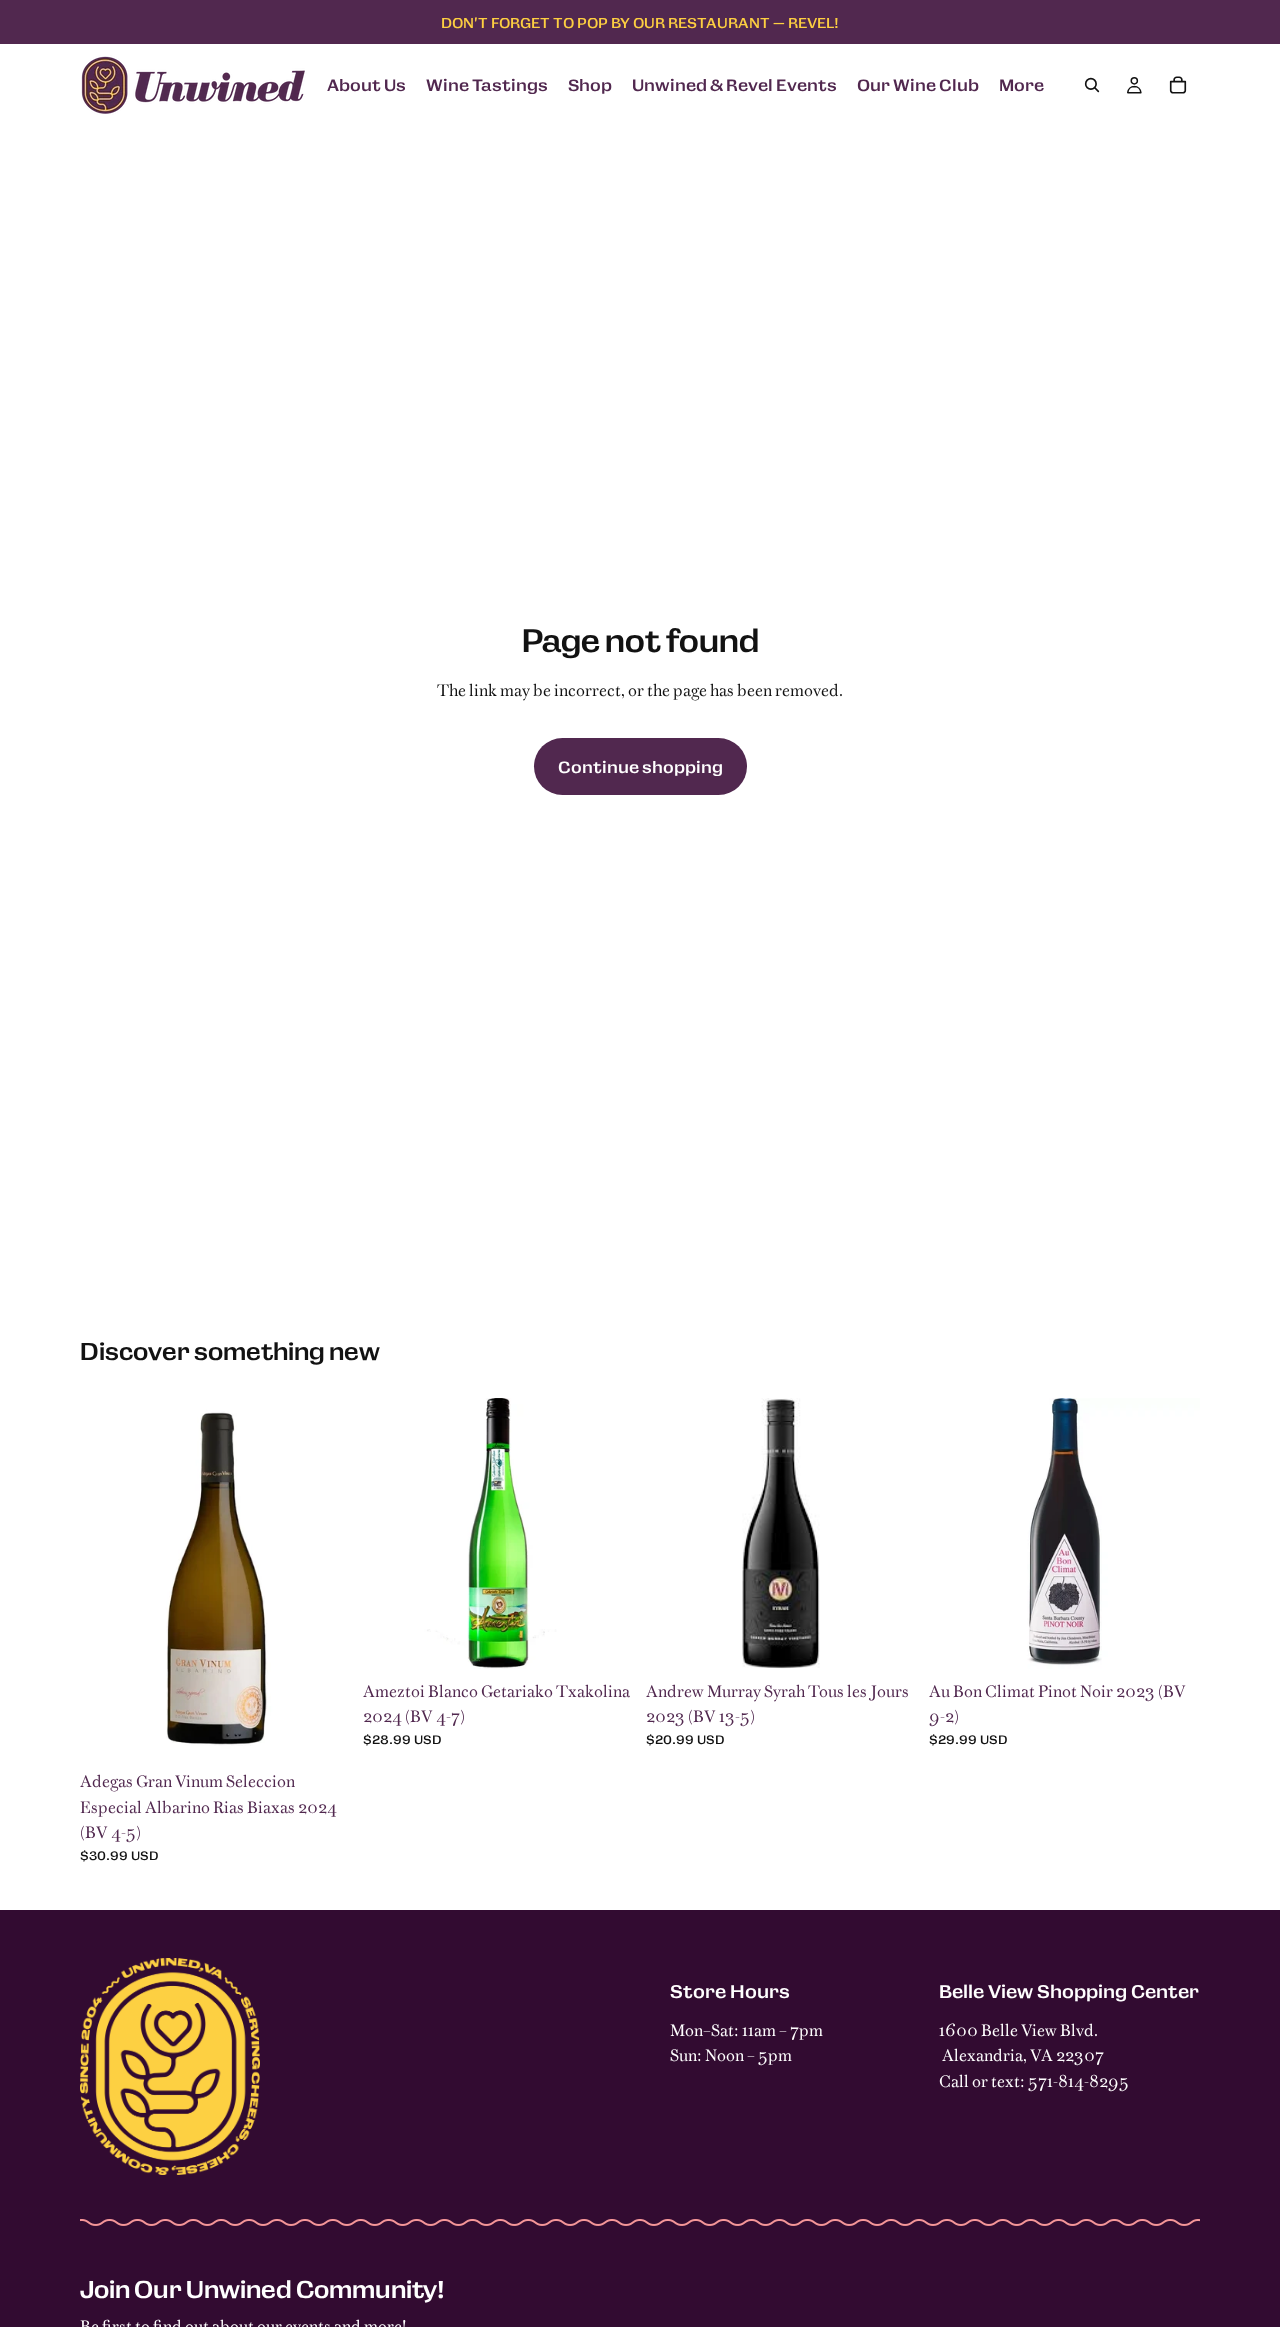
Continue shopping (640, 766)
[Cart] (1178, 85)
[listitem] (1021, 85)
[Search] (1092, 85)
